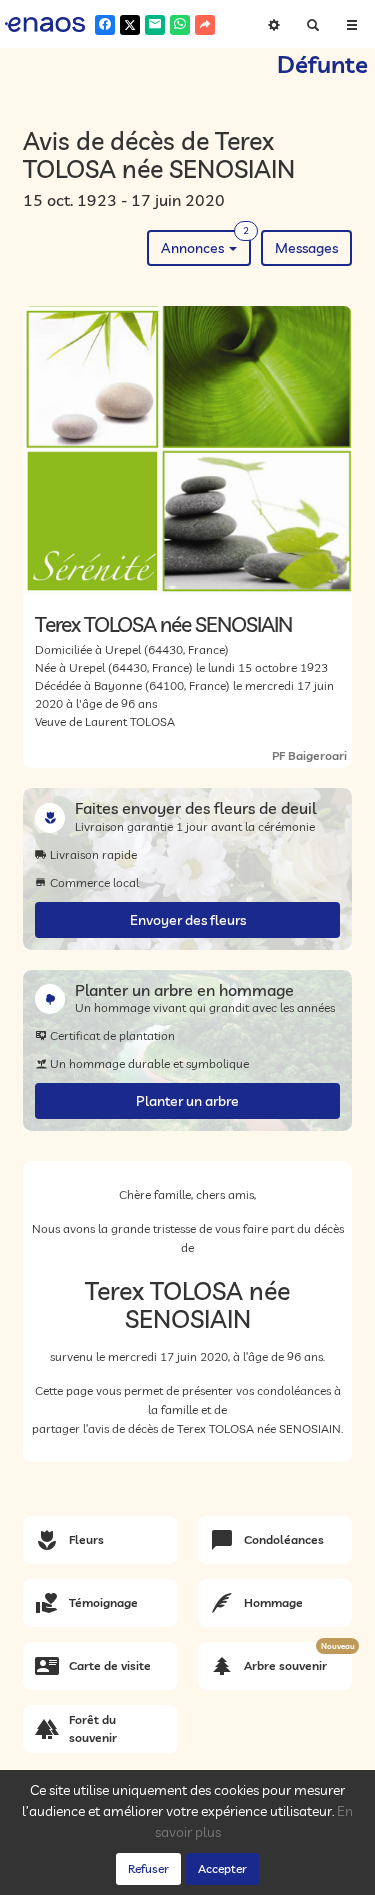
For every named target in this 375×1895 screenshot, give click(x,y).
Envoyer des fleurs (188, 920)
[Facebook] (105, 25)
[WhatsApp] (180, 25)
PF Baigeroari (309, 755)
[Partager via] (205, 25)
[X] (130, 25)
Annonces (205, 243)
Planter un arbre (187, 1101)
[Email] (155, 25)
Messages (306, 248)
